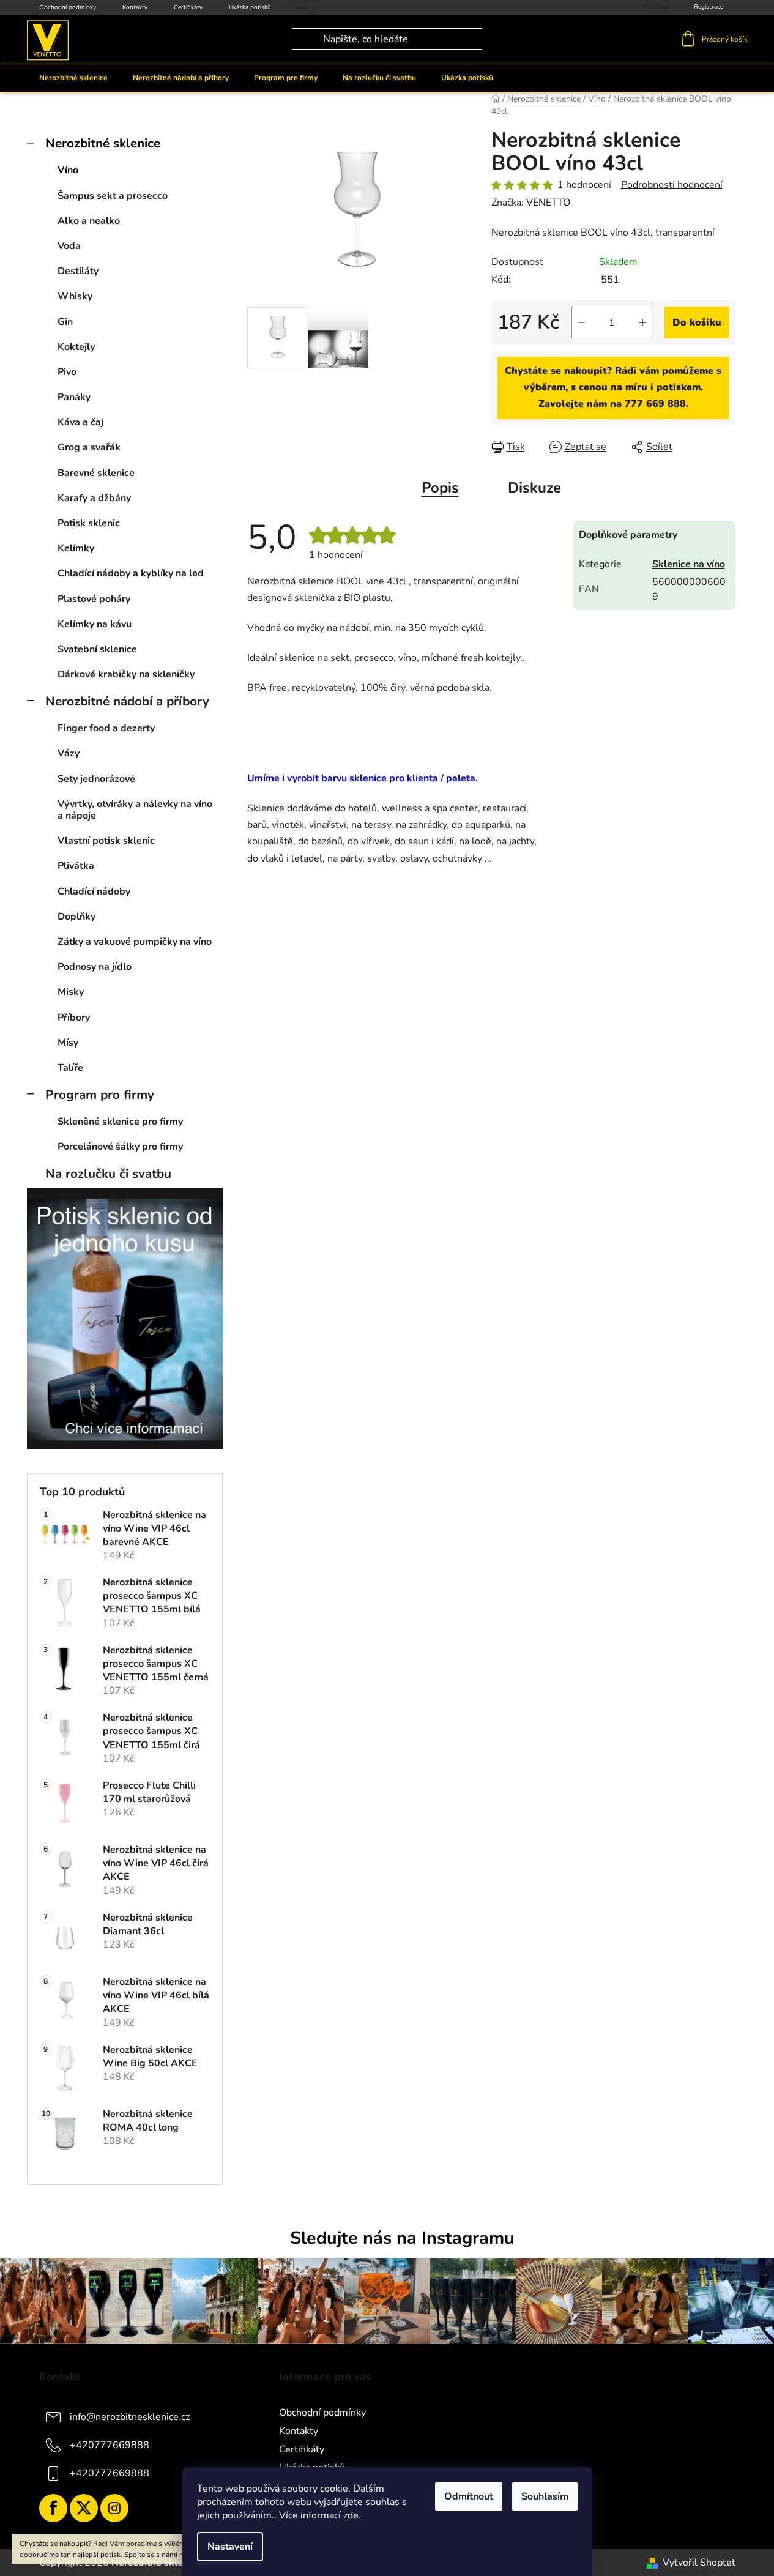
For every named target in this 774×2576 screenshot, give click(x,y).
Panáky (74, 397)
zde (351, 2515)
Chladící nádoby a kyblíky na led (131, 573)
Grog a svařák (89, 447)
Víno (68, 170)
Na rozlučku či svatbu (108, 1174)
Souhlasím (545, 2496)
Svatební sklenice (97, 649)
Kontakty (135, 7)
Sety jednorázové (96, 779)
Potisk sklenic (89, 523)
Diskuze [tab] (534, 488)
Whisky (75, 296)
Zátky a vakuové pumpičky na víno (135, 942)
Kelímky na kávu (95, 624)
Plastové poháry (94, 599)
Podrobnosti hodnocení (672, 185)
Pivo (67, 372)
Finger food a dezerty (106, 728)
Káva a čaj (80, 422)
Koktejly (76, 347)
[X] (84, 2508)
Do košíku (697, 322)
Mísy (68, 1043)
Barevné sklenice (96, 473)
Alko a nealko (89, 221)
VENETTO (548, 203)
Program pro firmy (100, 1095)
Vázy (69, 753)
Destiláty (78, 271)
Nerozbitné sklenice (103, 143)
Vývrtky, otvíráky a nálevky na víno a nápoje (135, 810)
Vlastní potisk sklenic (106, 841)
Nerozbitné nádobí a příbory (127, 701)
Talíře (70, 1068)
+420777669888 (110, 2445)
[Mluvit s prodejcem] (613, 388)
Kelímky (76, 548)
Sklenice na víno (689, 564)
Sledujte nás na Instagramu (402, 2238)
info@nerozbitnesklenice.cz (130, 2417)
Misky (71, 992)
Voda (69, 246)
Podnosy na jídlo (95, 967)
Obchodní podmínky (68, 7)
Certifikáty (188, 7)
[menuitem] (73, 78)
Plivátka (76, 866)
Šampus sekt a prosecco (113, 196)
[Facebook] (53, 2508)
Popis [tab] (440, 488)
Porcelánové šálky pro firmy (120, 1147)
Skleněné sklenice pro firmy (120, 1122)
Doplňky (76, 917)
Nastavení (230, 2547)
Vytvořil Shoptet (699, 2563)
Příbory (74, 1018)
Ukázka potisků (250, 7)
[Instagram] (114, 2508)
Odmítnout (469, 2496)
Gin (65, 322)
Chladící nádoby (94, 892)
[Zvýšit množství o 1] (642, 322)
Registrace (709, 7)
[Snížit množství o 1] (581, 322)
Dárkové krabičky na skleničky (126, 674)
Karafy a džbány (94, 498)
